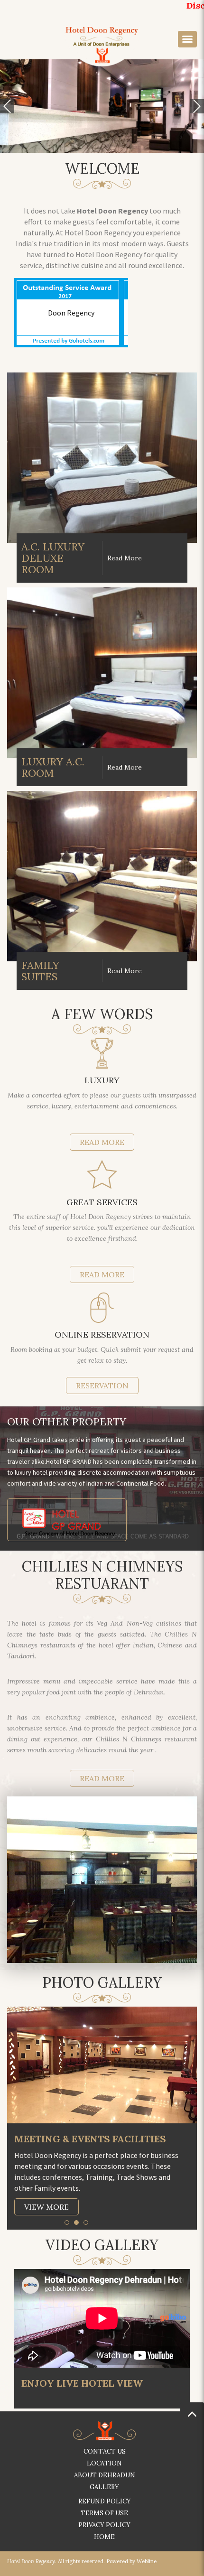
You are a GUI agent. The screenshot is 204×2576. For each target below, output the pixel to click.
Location (104, 2463)
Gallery (104, 2487)
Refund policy (105, 2501)
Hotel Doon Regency (31, 2561)
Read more (102, 1778)
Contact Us (105, 2451)
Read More (102, 1142)
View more (46, 2207)
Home (104, 2537)
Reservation (102, 1386)
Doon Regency (71, 313)
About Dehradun (105, 2475)
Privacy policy (104, 2525)
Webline (147, 2561)
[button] (7, 106)
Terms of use (104, 2513)
